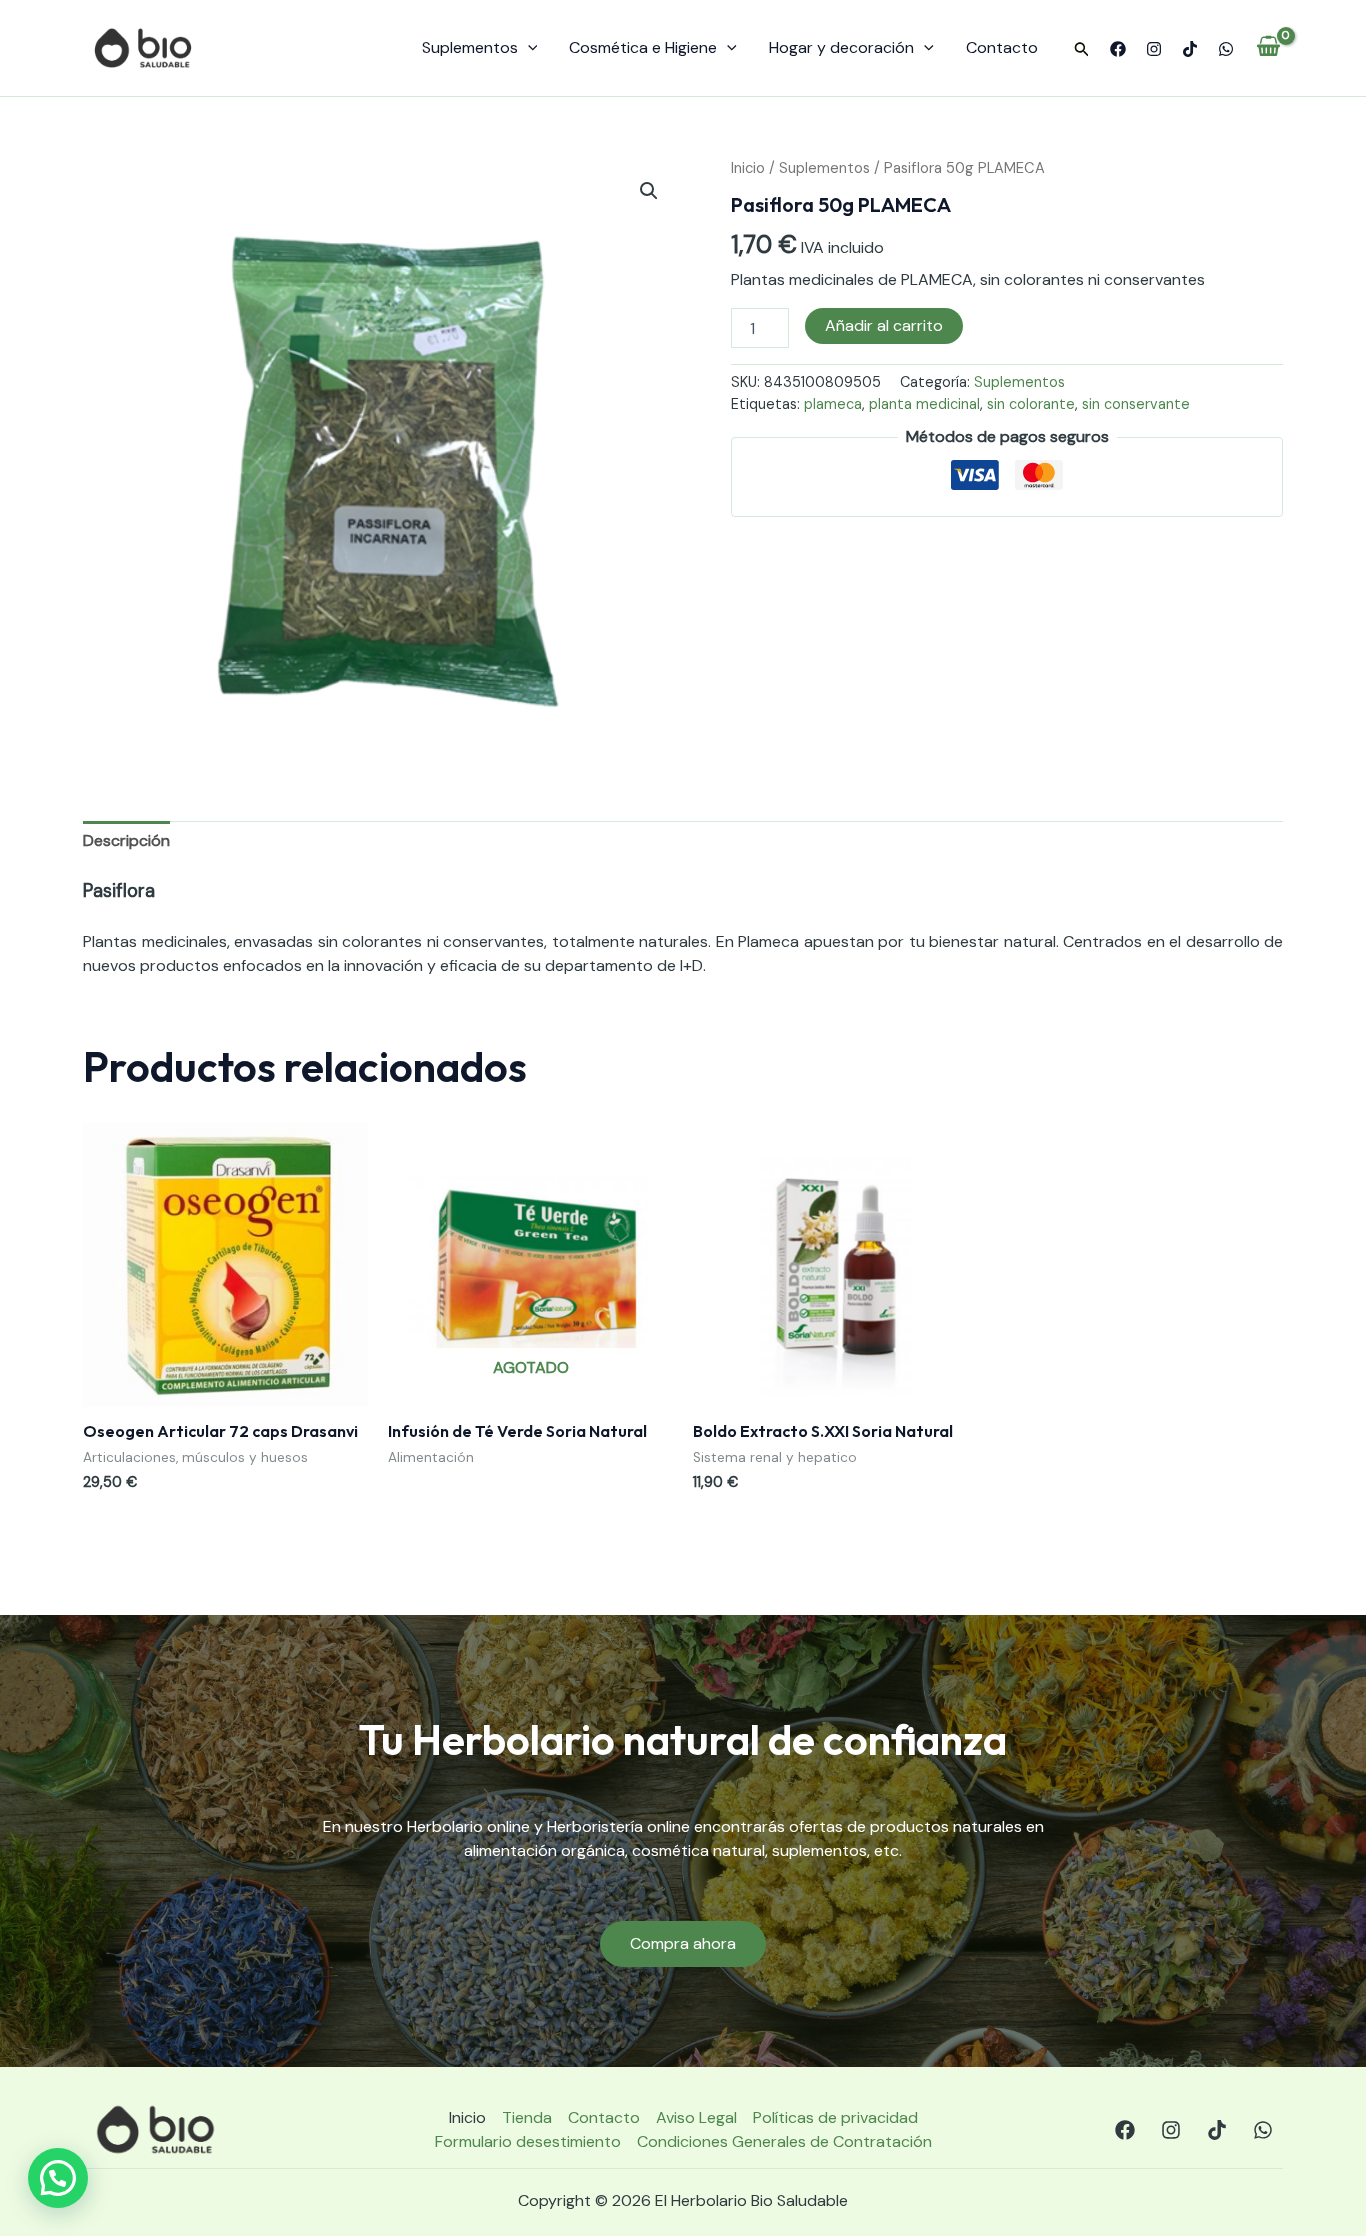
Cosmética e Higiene (643, 47)
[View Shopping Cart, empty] (1268, 48)
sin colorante (1031, 404)
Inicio (748, 168)
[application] (528, 48)
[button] (1082, 50)
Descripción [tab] (126, 840)
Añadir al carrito (884, 325)
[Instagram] (1154, 49)
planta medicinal (924, 404)
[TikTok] (1190, 49)
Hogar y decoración (841, 47)
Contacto (1002, 47)
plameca (833, 404)
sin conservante (1136, 404)
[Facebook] (1118, 49)
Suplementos (470, 47)
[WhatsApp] (1226, 49)
